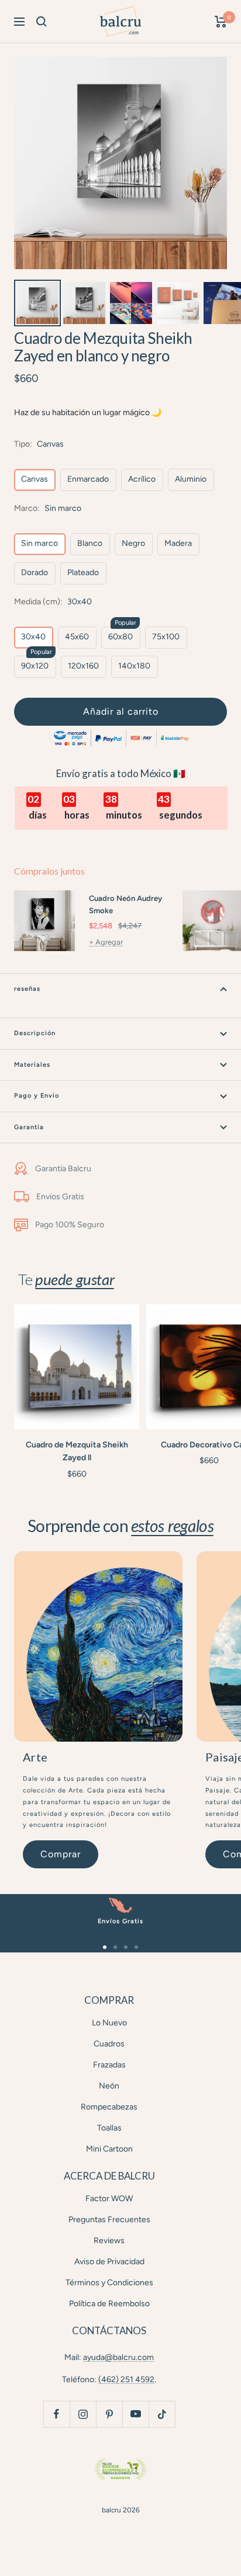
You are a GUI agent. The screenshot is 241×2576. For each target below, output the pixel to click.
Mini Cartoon (109, 2149)
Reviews (109, 2241)
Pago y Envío (37, 1096)
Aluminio (191, 479)
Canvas (35, 479)
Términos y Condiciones (109, 2283)
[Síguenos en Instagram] (83, 2414)
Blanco (90, 543)
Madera (178, 543)
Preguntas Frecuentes (109, 2220)
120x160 (83, 666)
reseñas (27, 989)
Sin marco (39, 543)
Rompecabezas (109, 2107)
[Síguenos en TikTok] (162, 2414)
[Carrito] (221, 22)
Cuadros (109, 2044)
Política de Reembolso (109, 2304)
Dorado (35, 572)
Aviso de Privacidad (109, 2262)
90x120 (35, 666)
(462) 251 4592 (126, 2380)
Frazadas (109, 2065)
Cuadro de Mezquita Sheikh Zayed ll (77, 1451)
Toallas (109, 2128)
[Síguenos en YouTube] (135, 2414)
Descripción (35, 1033)
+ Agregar (106, 942)
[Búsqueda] (42, 22)
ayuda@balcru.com (118, 2357)
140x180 (134, 666)
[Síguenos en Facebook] (56, 2414)
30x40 (33, 637)
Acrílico (142, 479)
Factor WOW (109, 2199)
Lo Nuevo (109, 2023)
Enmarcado (88, 479)
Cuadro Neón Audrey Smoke (125, 904)
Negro (133, 543)
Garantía (29, 1127)
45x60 (77, 637)
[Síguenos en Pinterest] (109, 2414)
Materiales (32, 1065)
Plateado (83, 572)
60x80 (120, 637)
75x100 (166, 637)
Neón (109, 2086)
